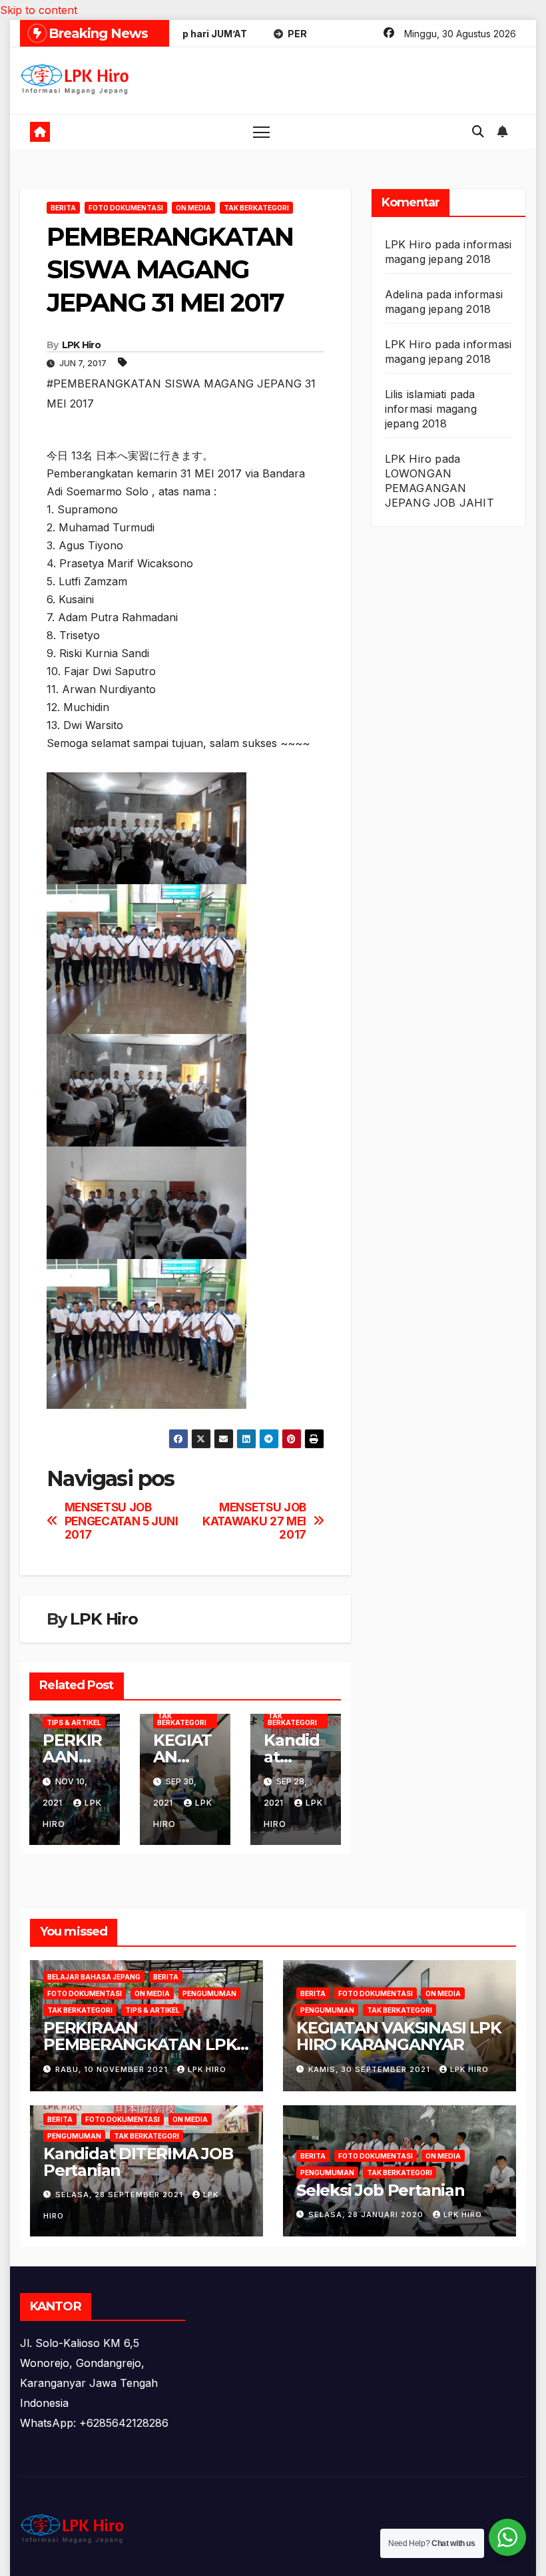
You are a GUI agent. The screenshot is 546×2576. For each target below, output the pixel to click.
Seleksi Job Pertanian (381, 2190)
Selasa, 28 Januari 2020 (367, 2214)
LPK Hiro (81, 345)
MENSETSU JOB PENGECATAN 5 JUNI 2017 (122, 1521)
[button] (478, 131)
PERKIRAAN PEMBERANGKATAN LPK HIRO (140, 2044)
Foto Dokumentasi (126, 208)
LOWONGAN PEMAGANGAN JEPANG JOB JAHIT (439, 488)
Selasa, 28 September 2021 (121, 2194)
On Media (193, 208)
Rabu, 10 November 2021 (113, 2069)
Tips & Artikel (74, 1722)
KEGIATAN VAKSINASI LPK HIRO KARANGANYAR (399, 2036)
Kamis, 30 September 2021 (371, 2069)
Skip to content (39, 10)
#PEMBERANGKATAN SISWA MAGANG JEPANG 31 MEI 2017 (181, 393)
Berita (63, 208)
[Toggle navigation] (261, 131)
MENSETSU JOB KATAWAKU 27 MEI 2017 (254, 1521)
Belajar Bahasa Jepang (94, 1977)
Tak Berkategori (256, 208)
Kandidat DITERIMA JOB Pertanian (138, 2162)
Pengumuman (209, 1993)
